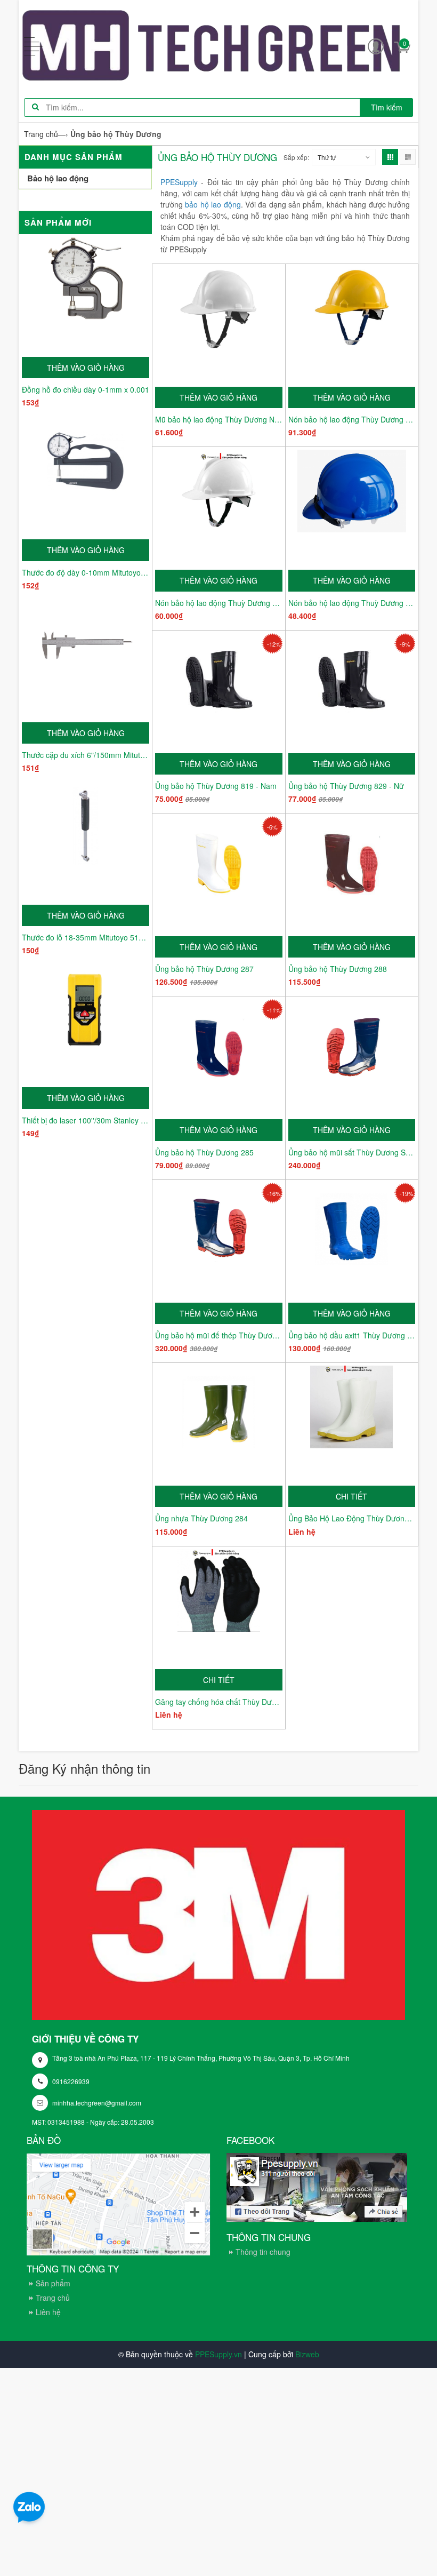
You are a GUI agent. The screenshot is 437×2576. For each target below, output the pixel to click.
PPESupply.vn (218, 2354)
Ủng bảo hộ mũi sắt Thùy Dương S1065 (352, 1152)
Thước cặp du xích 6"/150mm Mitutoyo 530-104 (86, 755)
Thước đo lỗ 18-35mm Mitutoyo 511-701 (86, 937)
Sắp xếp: (296, 157)
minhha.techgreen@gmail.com (97, 2103)
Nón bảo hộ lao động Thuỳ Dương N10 (352, 603)
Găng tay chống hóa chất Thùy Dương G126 (219, 1702)
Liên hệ (48, 2312)
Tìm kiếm (387, 107)
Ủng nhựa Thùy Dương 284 (201, 1518)
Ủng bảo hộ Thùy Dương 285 (204, 1152)
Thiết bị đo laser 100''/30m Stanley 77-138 (86, 1120)
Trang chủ (53, 2298)
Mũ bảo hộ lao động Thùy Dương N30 (219, 419)
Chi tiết (351, 1496)
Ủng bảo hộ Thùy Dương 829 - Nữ (346, 786)
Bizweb (307, 2354)
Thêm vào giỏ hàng (86, 368)
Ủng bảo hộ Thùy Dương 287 (204, 969)
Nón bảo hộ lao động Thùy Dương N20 (352, 419)
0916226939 (71, 2081)
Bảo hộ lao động (58, 178)
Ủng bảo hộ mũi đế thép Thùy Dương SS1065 (219, 1335)
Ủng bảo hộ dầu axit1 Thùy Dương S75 (352, 1335)
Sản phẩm (53, 2283)
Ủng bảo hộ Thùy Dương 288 (338, 969)
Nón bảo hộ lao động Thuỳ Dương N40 (219, 603)
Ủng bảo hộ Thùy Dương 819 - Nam (216, 786)
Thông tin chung (263, 2252)
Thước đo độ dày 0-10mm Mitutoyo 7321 (86, 572)
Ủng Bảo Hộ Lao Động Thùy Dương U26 (352, 1518)
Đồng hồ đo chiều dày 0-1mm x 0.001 (86, 389)
